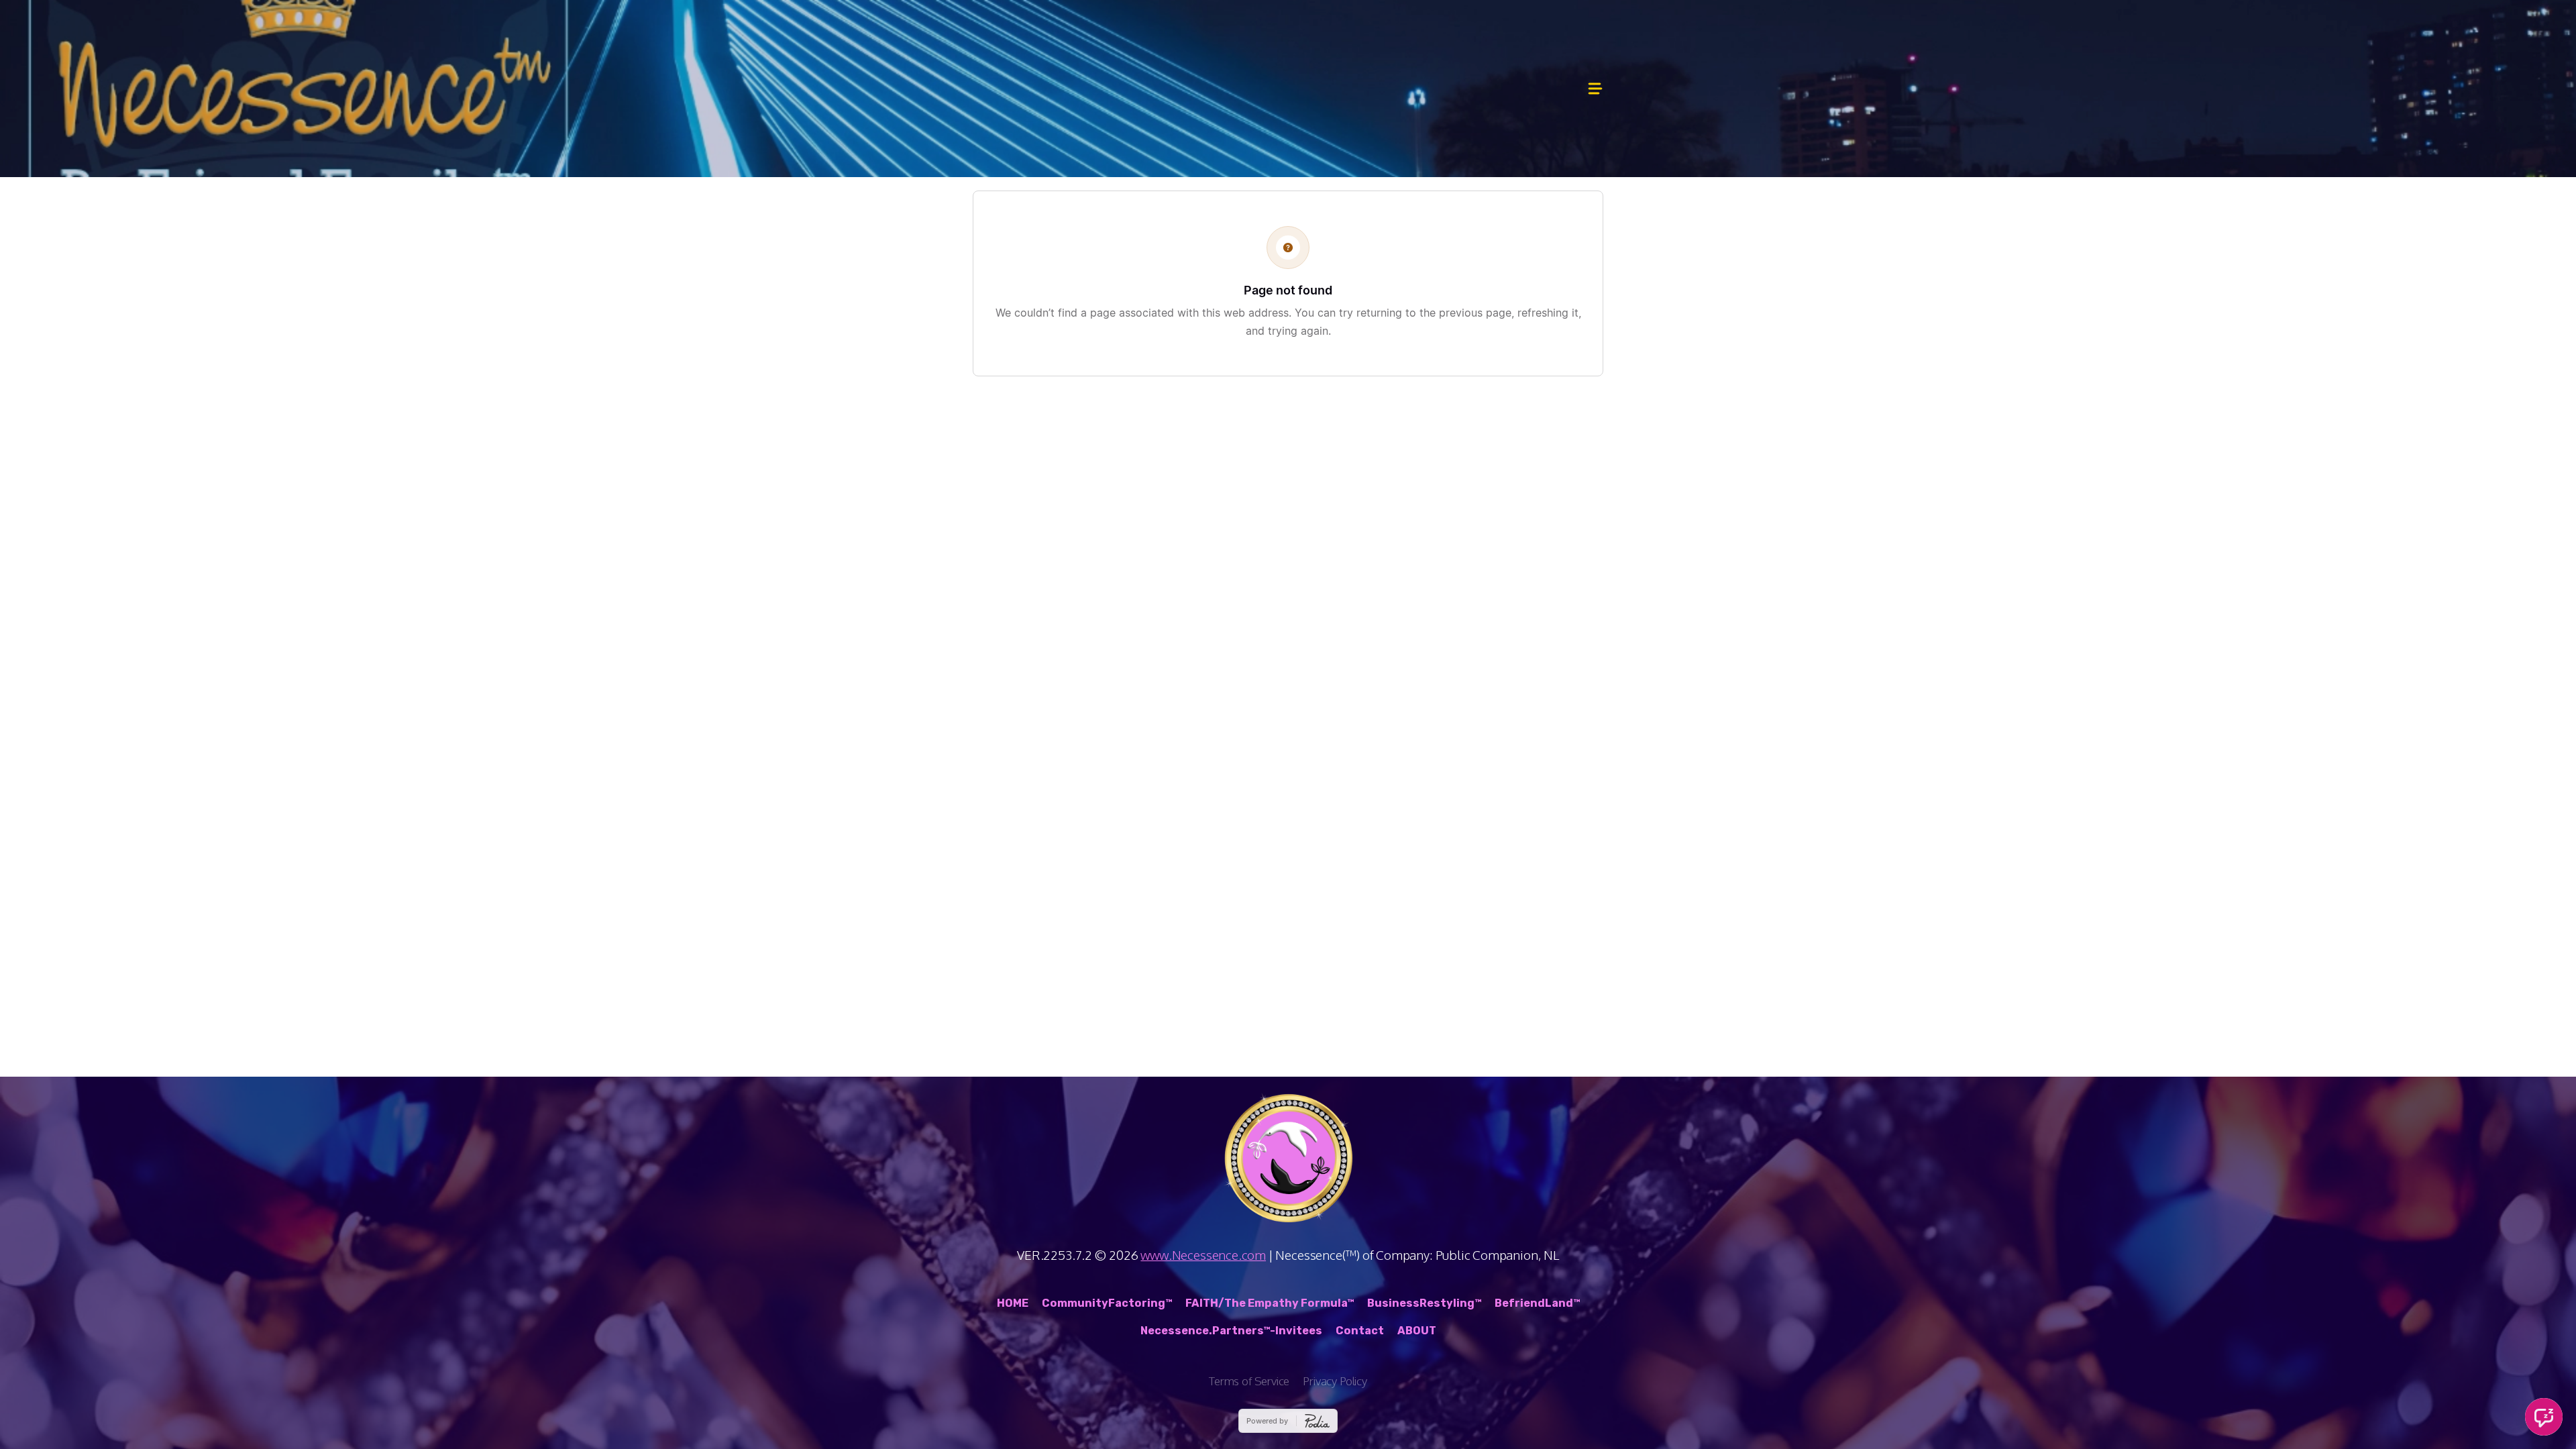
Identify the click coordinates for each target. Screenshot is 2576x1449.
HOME (1013, 1303)
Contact (1360, 1331)
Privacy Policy (1335, 1381)
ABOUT (1417, 1331)
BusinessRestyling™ (1424, 1303)
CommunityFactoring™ (1107, 1303)
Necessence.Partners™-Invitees (1231, 1331)
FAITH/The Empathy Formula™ (1270, 1303)
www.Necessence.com (1203, 1254)
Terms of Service (1249, 1381)
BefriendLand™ (1537, 1303)
